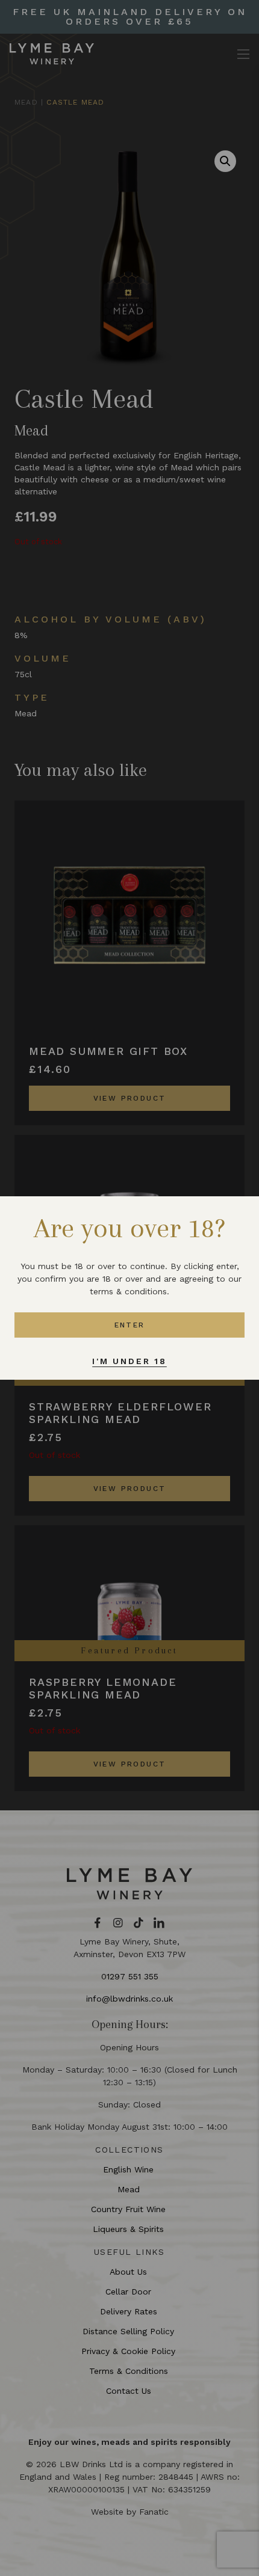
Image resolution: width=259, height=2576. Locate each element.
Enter (130, 1325)
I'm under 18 (129, 1361)
